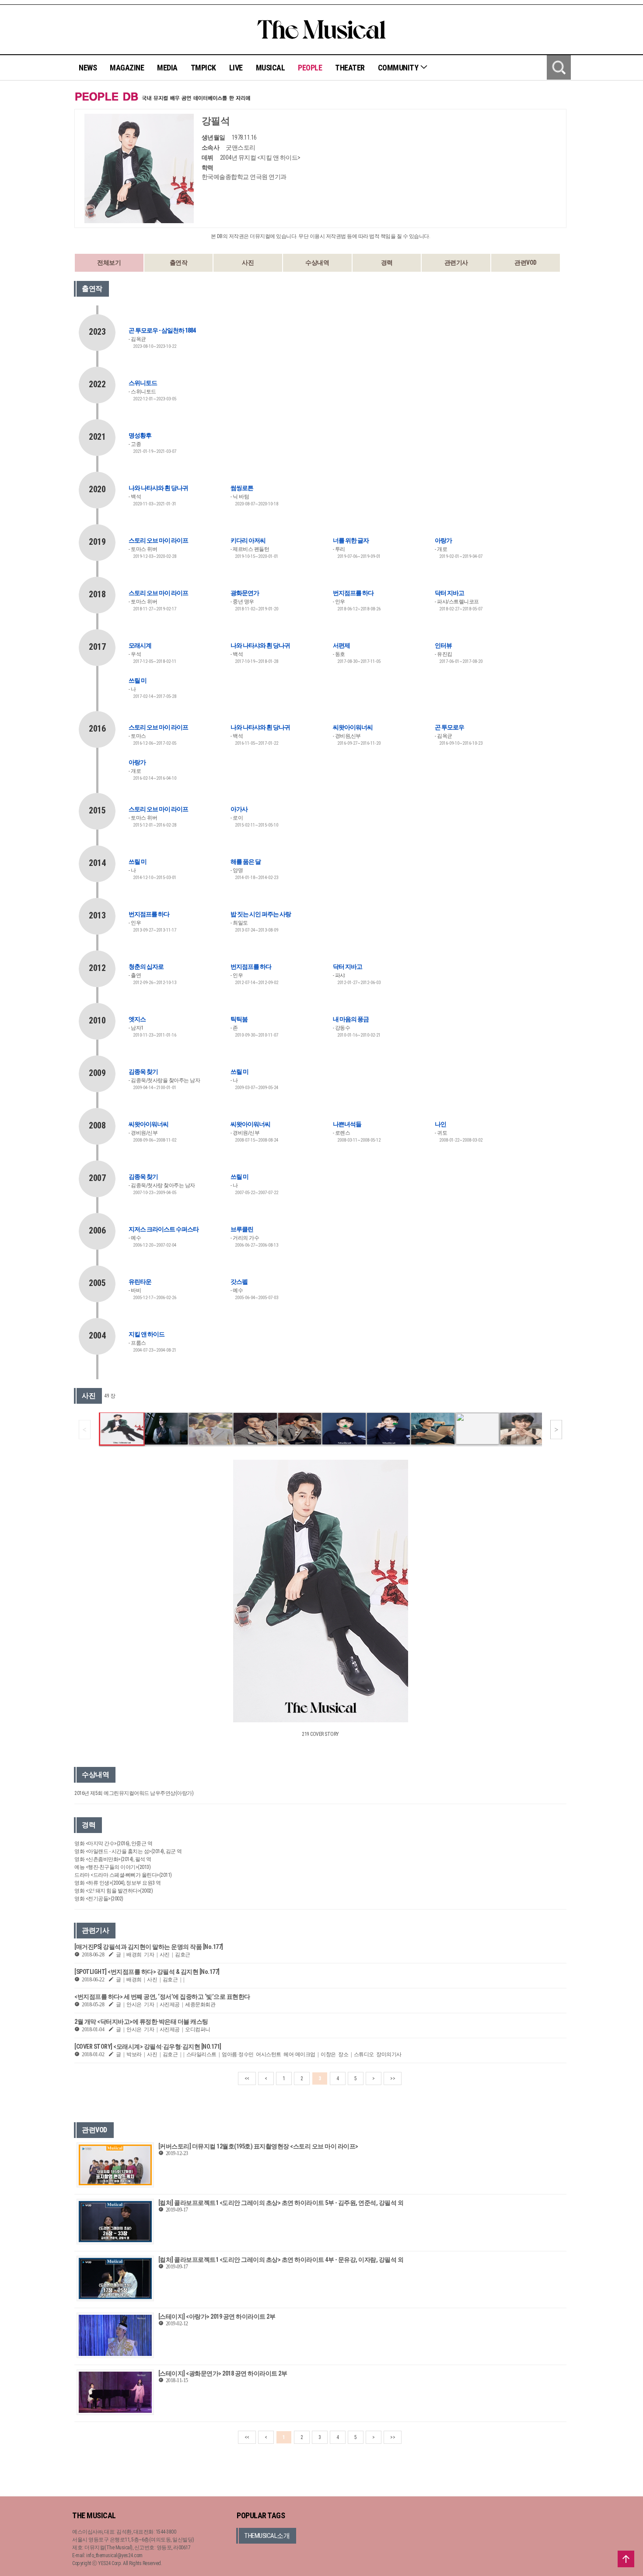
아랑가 (443, 540)
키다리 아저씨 (248, 540)
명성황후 (140, 435)
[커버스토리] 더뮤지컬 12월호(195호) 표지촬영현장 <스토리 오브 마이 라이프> (258, 2146)
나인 (440, 1124)
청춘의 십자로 (146, 967)
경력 (387, 263)
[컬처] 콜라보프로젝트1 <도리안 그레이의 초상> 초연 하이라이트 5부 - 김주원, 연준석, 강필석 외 (281, 2203)
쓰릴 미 (138, 680)
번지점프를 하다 (353, 593)
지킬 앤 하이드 (147, 1334)
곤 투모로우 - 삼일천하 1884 (162, 330)
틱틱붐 (239, 1019)
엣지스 (137, 1019)
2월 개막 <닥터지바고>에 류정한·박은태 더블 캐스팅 (141, 2022)
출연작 (179, 263)
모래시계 (140, 645)
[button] (556, 1430)
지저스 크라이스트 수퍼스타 (164, 1229)
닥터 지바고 (449, 593)
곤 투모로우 (449, 727)
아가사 (239, 809)
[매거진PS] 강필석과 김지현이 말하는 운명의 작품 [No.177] (149, 1947)
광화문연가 (245, 593)
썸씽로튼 (242, 488)
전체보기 (109, 263)
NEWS (88, 68)
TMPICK (203, 68)
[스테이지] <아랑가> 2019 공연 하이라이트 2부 (217, 2317)
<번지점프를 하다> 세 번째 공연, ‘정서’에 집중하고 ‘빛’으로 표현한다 (162, 1997)
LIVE (236, 68)
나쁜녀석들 (347, 1124)
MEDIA (167, 68)
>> (393, 2078)
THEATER (350, 68)
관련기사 (456, 263)
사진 (248, 263)
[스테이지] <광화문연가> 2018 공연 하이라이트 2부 (223, 2373)
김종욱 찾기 (143, 1072)
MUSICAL (271, 68)
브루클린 (242, 1229)
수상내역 (317, 263)
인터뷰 (443, 645)
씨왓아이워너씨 (353, 727)
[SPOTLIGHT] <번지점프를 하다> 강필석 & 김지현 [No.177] (147, 1972)
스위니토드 (143, 383)
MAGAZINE (127, 68)
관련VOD (526, 263)
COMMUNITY (399, 68)
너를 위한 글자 (351, 540)
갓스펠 (239, 1282)
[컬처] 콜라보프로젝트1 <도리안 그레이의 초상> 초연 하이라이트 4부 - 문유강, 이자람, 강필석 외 (281, 2260)
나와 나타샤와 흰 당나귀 (158, 488)
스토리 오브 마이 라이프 (158, 540)
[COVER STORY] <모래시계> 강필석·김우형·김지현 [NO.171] (148, 2047)
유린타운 (140, 1282)
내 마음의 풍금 (351, 1019)
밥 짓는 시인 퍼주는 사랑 (261, 914)
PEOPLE (310, 68)
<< (247, 2078)
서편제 (341, 645)
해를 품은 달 (246, 862)
